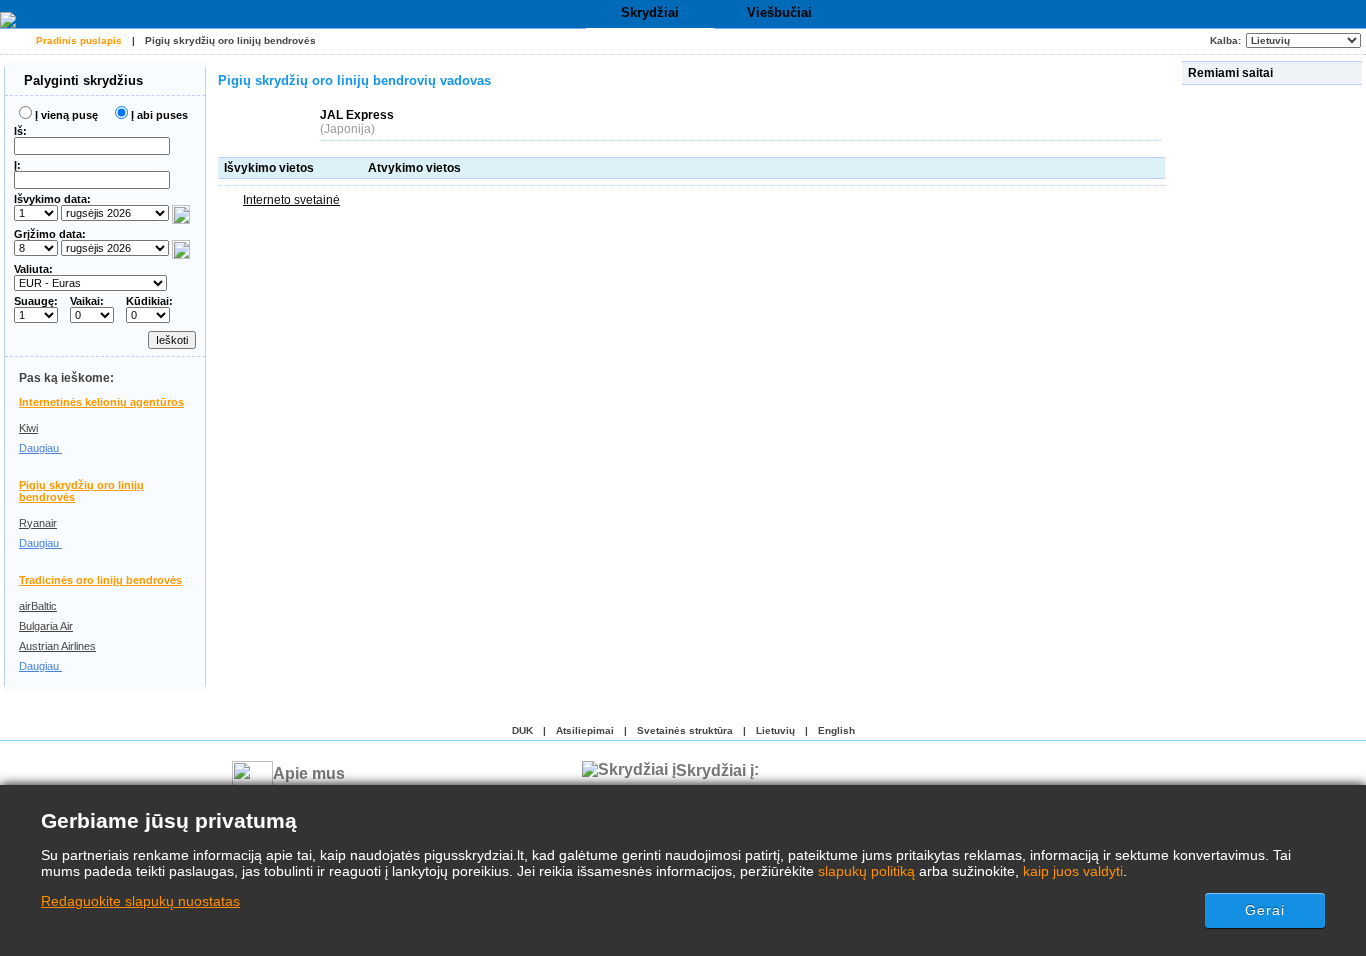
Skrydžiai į (715, 769)
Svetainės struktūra (685, 730)
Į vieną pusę (66, 115)
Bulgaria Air (46, 626)
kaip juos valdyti (1073, 871)
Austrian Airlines (57, 646)
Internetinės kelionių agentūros (101, 402)
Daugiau (40, 448)
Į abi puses (159, 115)
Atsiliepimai (585, 730)
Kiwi (28, 428)
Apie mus (309, 773)
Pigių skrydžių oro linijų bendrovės (230, 40)
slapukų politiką (866, 871)
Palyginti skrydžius (81, 80)
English (836, 730)
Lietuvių (775, 730)
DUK (522, 730)
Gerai (1265, 910)
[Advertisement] (1274, 389)
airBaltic (38, 606)
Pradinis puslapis (79, 40)
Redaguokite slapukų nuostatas (140, 901)
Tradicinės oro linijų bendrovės (100, 580)
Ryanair (38, 523)
